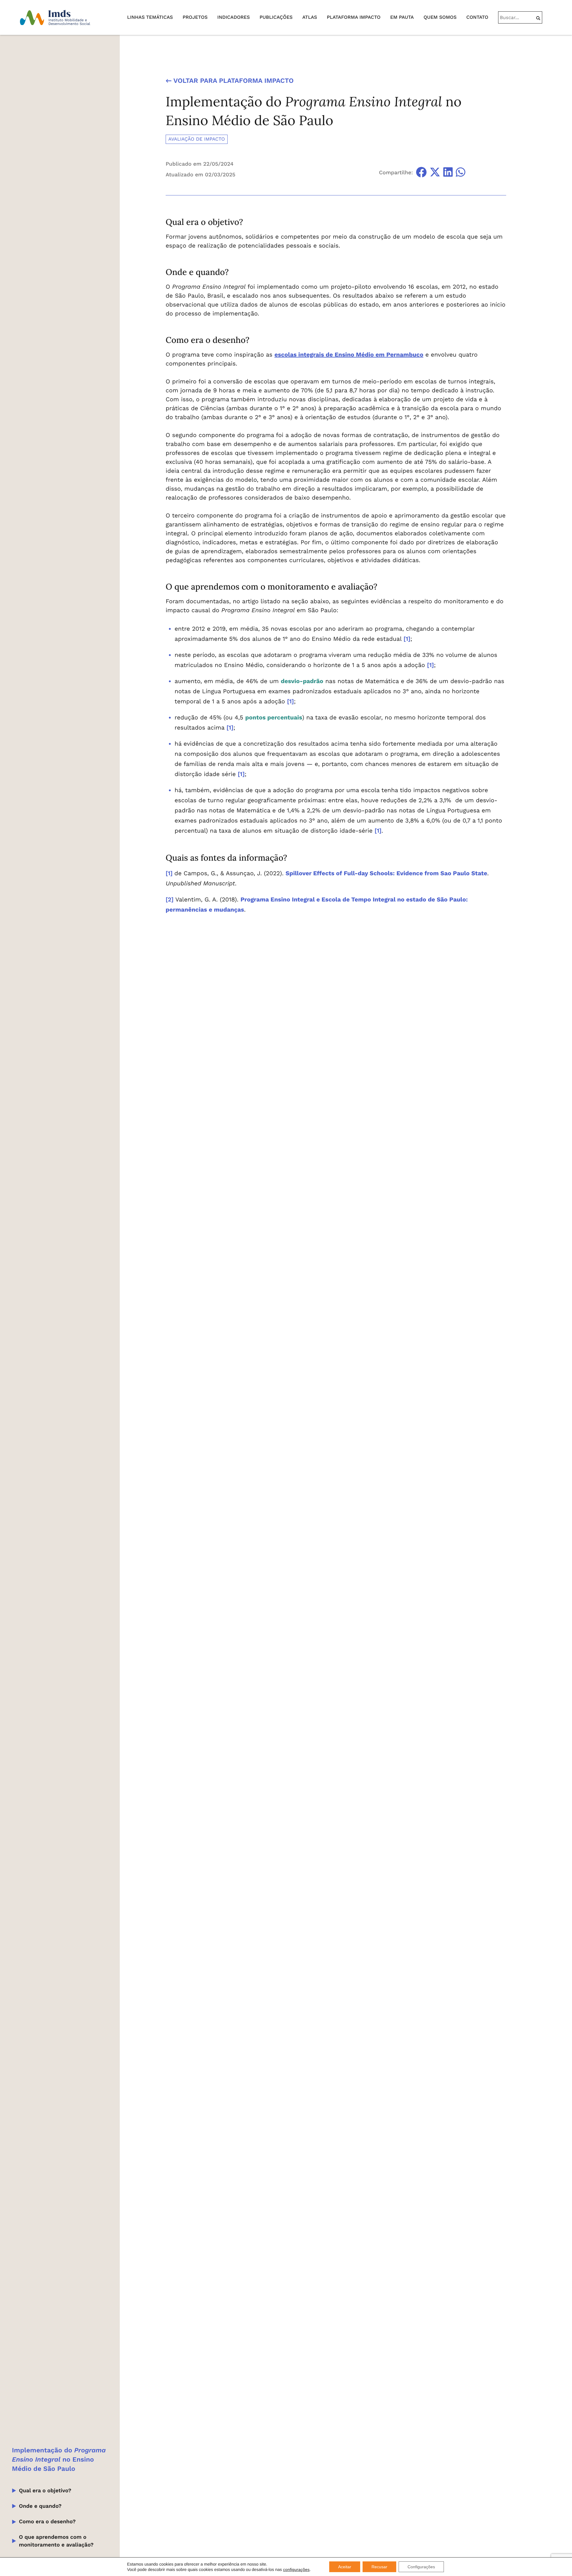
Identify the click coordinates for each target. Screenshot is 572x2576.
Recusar (379, 2567)
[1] (407, 639)
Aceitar (345, 2567)
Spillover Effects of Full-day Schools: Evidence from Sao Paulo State (387, 873)
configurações (296, 2569)
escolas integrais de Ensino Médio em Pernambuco (349, 355)
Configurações (421, 2567)
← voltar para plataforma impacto (230, 81)
